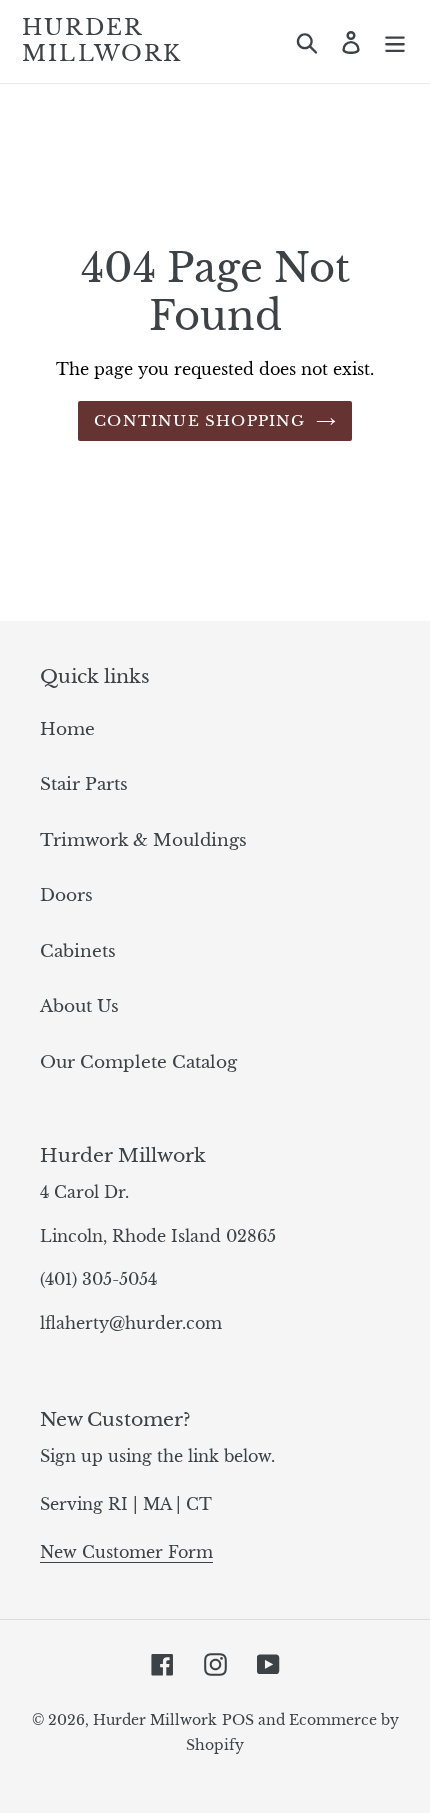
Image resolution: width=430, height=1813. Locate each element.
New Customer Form (126, 1552)
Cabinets (78, 951)
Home (67, 729)
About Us (79, 1006)
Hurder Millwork (102, 41)
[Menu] (395, 42)
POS (238, 1720)
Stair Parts (84, 784)
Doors (66, 895)
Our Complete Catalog (138, 1062)
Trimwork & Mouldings (143, 840)
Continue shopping (199, 420)
